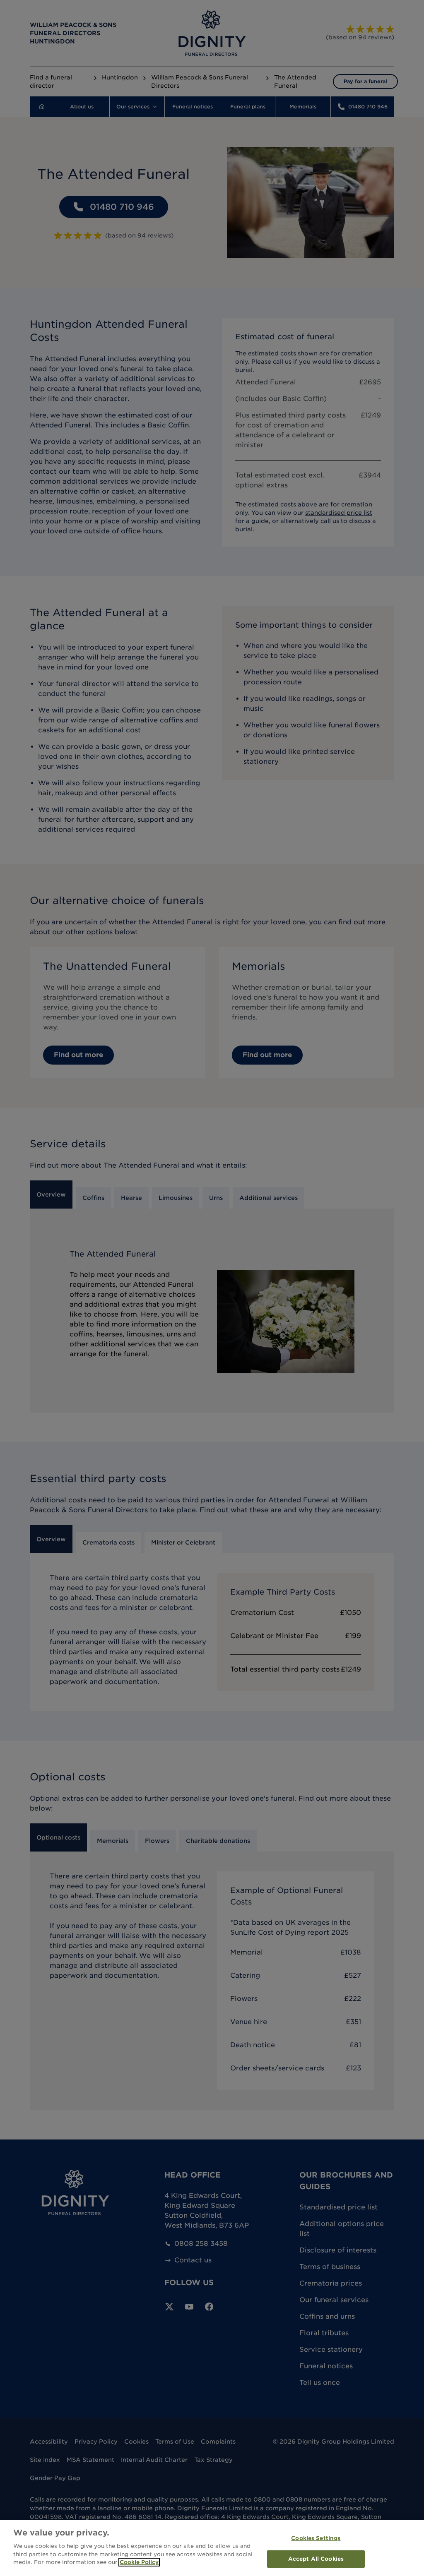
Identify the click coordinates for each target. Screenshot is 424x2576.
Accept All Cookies (316, 2559)
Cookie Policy (139, 2562)
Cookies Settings (316, 2538)
